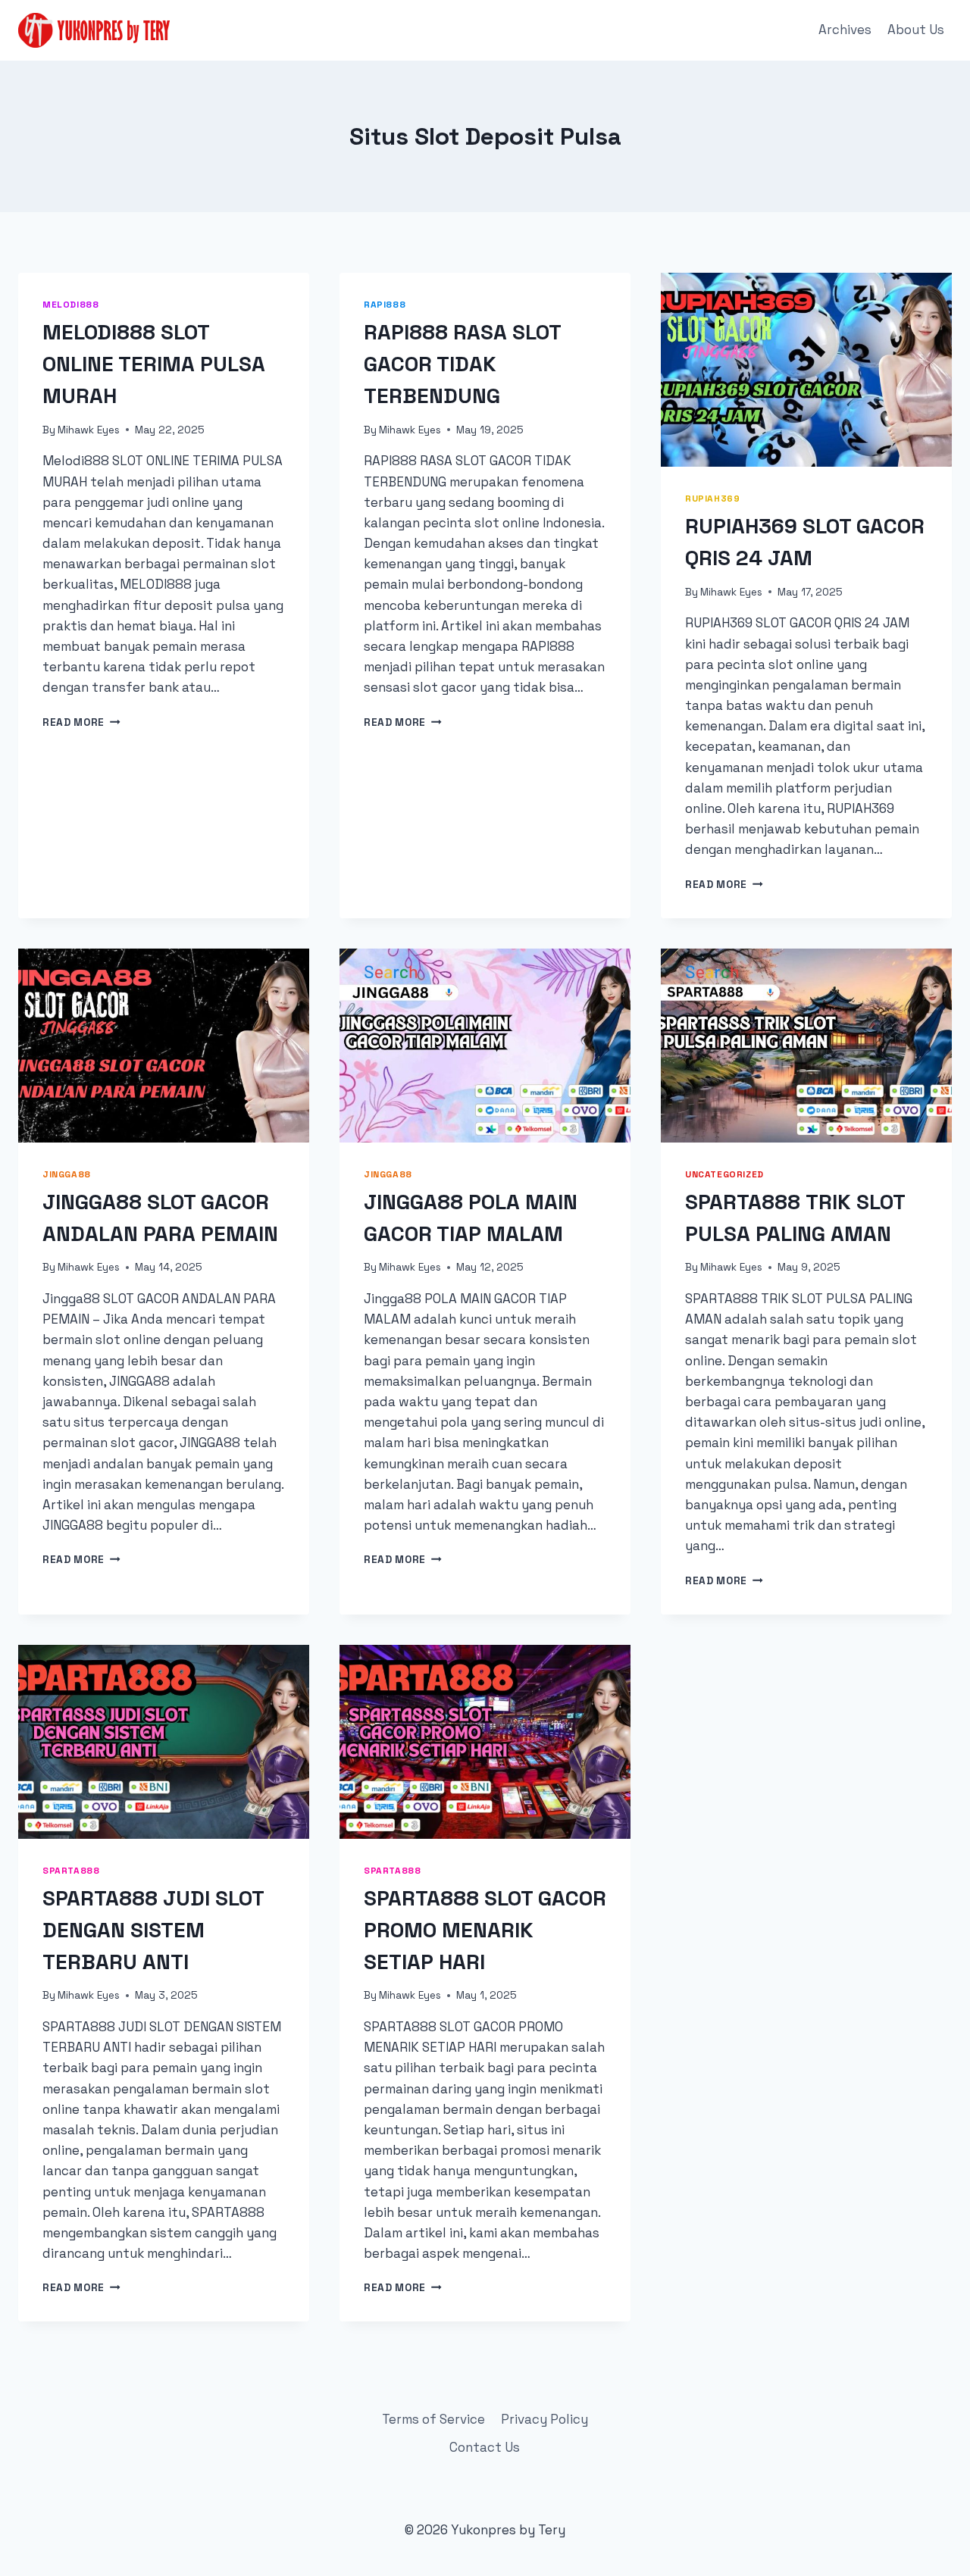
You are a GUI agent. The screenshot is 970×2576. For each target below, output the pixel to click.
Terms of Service (433, 2419)
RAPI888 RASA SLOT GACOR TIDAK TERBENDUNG (462, 364)
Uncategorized (724, 1174)
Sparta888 (71, 1870)
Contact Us (485, 2447)
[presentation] (806, 370)
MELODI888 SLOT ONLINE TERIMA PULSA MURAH (154, 364)
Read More (81, 722)
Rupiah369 (712, 498)
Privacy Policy (544, 2419)
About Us (916, 30)
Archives (845, 30)
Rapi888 (385, 304)
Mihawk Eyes (89, 430)
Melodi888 (70, 304)
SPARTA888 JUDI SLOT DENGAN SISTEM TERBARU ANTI (153, 1930)
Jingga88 (67, 1174)
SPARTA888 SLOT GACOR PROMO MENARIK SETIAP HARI (485, 1930)
